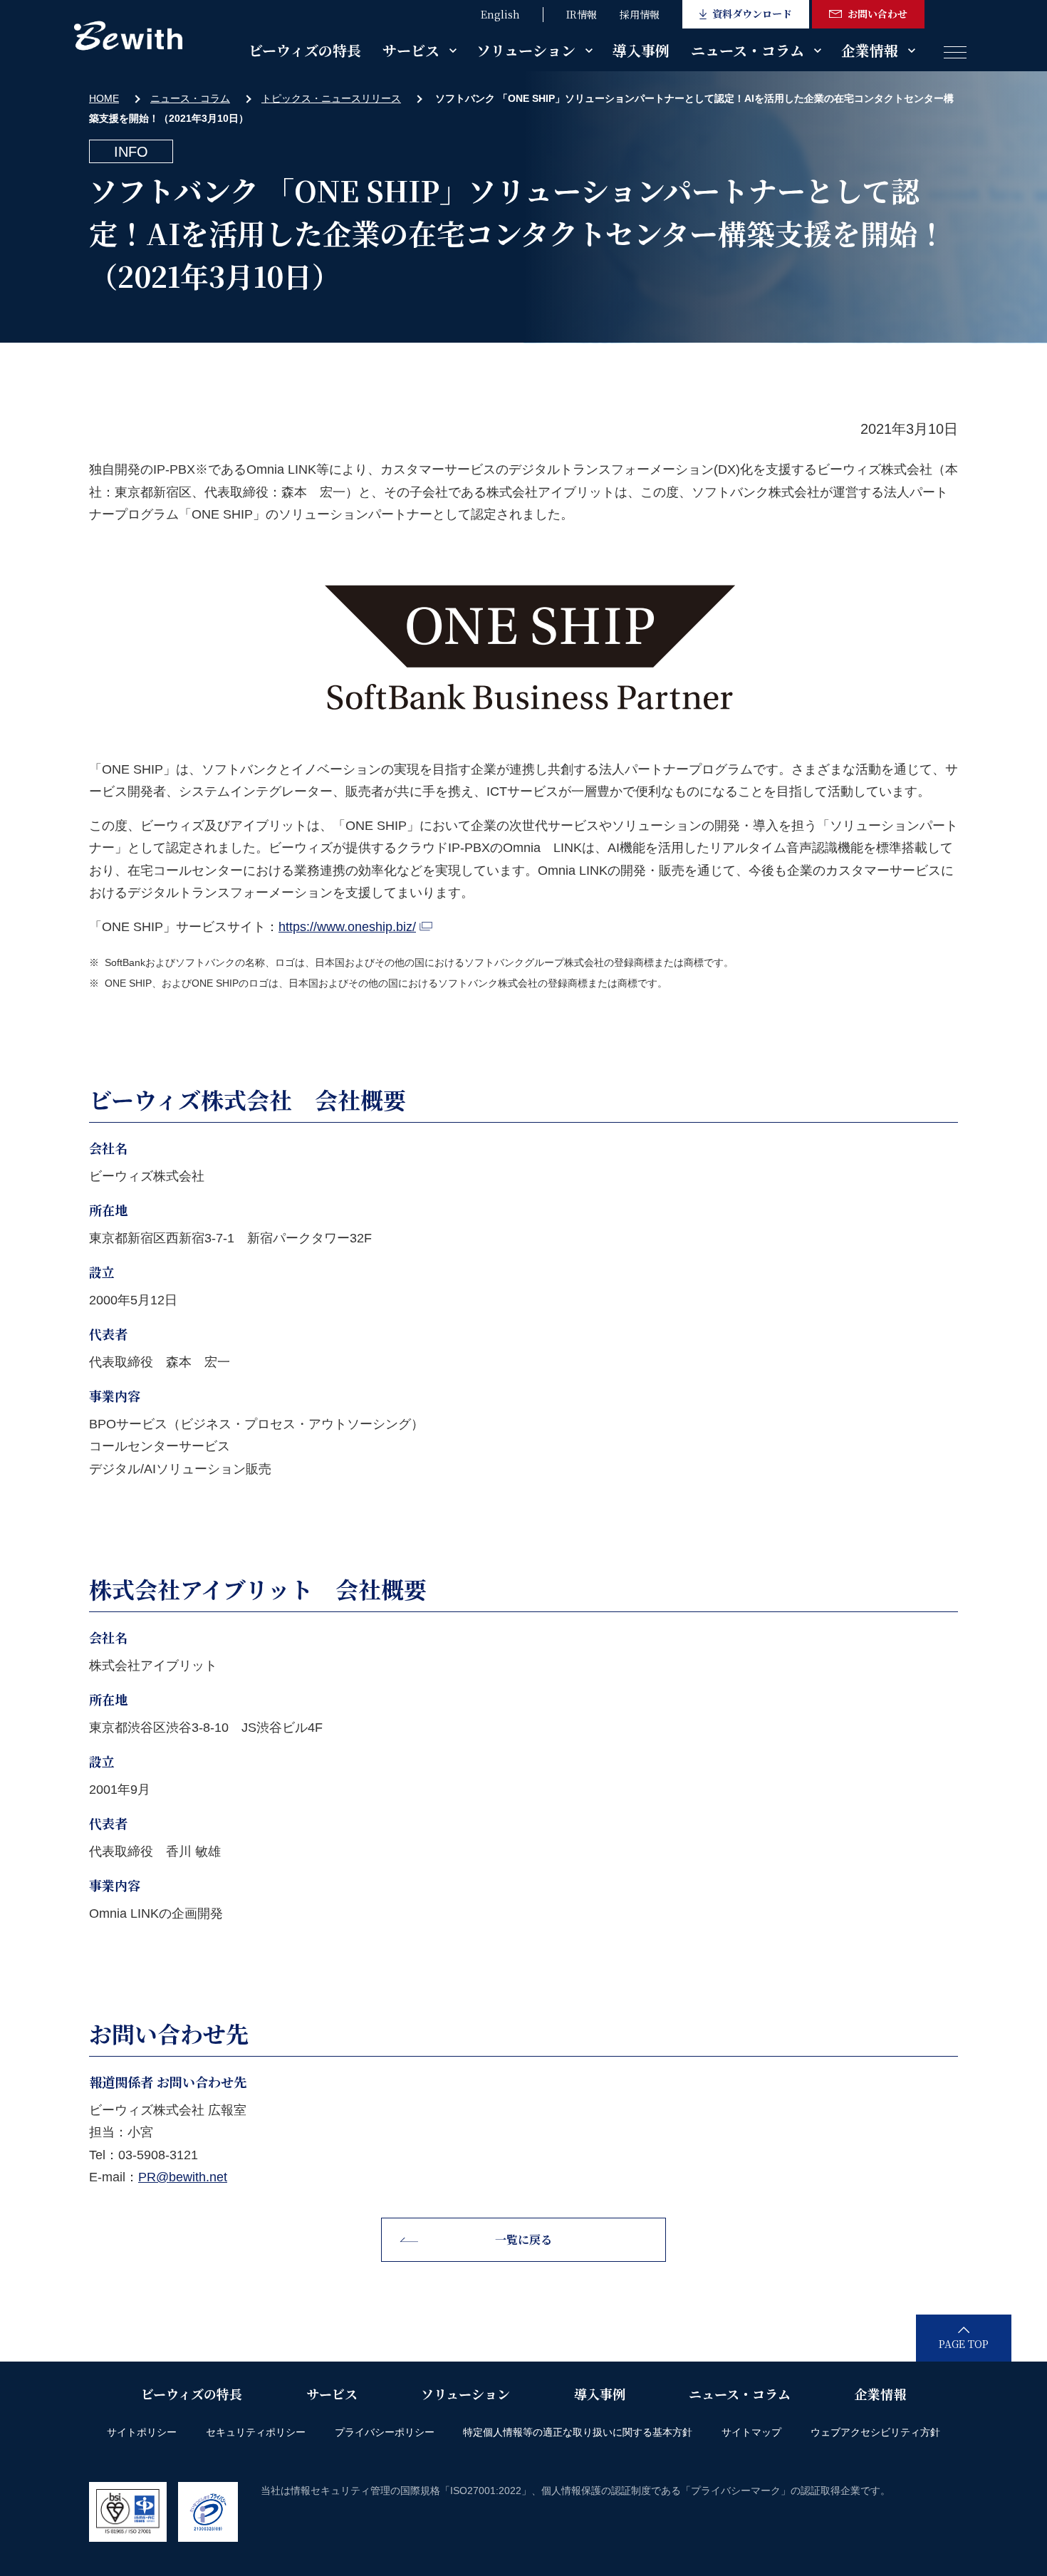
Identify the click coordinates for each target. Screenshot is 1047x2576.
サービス (411, 50)
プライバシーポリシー (385, 2432)
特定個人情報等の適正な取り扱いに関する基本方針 (578, 2432)
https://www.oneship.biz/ (347, 927)
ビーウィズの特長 (305, 50)
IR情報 (582, 14)
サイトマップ (751, 2432)
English (500, 14)
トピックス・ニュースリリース (331, 98)
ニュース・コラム (748, 50)
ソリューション (526, 50)
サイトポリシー (142, 2432)
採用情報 (640, 14)
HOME (104, 98)
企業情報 (870, 50)
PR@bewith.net (183, 2177)
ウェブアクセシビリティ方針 (875, 2432)
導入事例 (641, 50)
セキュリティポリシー (256, 2432)
